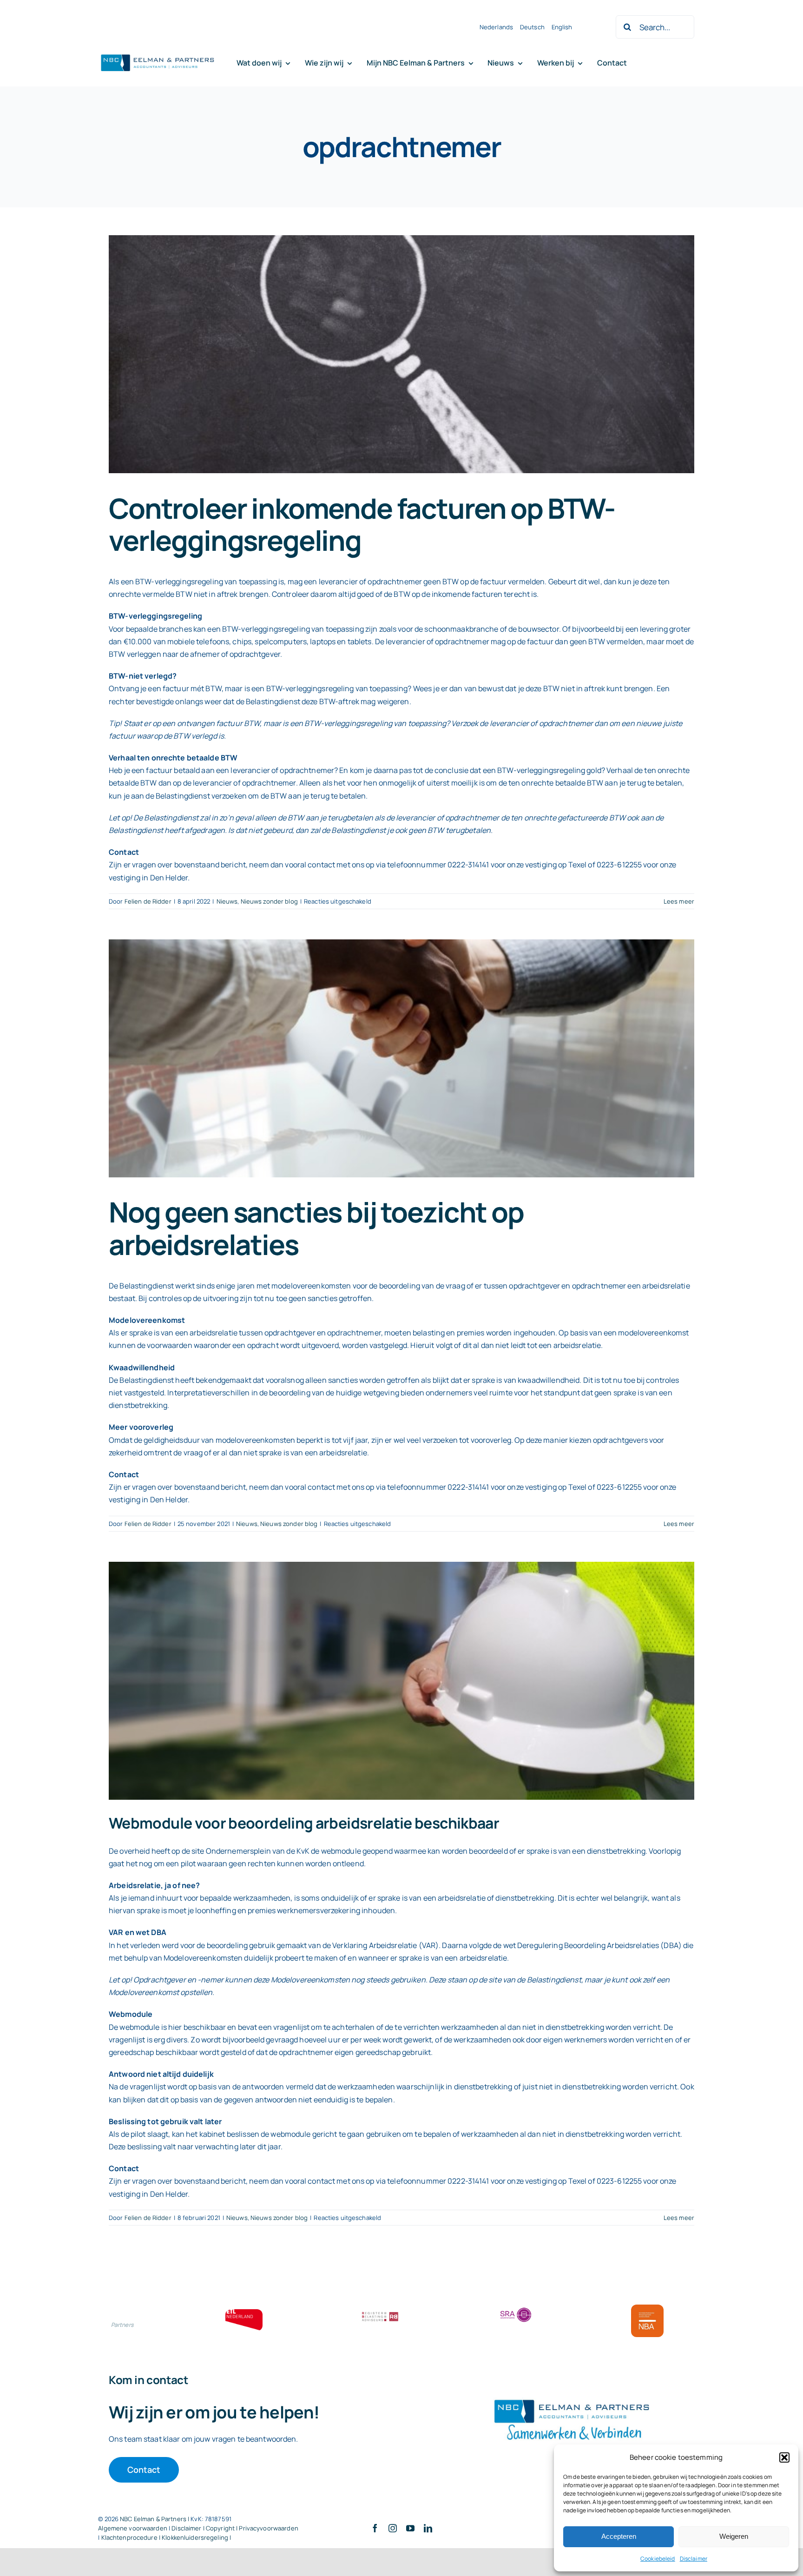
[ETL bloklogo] (244, 2313)
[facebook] (375, 2528)
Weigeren (734, 2536)
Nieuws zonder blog (269, 901)
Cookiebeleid (658, 2559)
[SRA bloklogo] (516, 2308)
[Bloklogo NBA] (647, 2308)
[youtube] (410, 2528)
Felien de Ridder (148, 901)
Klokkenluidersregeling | (196, 2537)
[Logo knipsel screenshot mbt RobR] (158, 55)
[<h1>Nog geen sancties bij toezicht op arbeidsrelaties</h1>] (401, 1058)
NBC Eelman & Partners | (155, 2519)
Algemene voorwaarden (133, 2528)
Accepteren (619, 2536)
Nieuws (227, 901)
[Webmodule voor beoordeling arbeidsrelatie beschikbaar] (401, 1681)
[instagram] (393, 2528)
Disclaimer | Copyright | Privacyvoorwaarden (235, 2528)
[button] (784, 2457)
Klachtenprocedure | (132, 2537)
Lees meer (679, 901)
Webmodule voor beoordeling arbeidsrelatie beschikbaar (304, 1823)
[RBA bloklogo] (380, 2313)
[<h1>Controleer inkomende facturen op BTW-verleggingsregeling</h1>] (401, 354)
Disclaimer (694, 2559)
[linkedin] (428, 2528)
